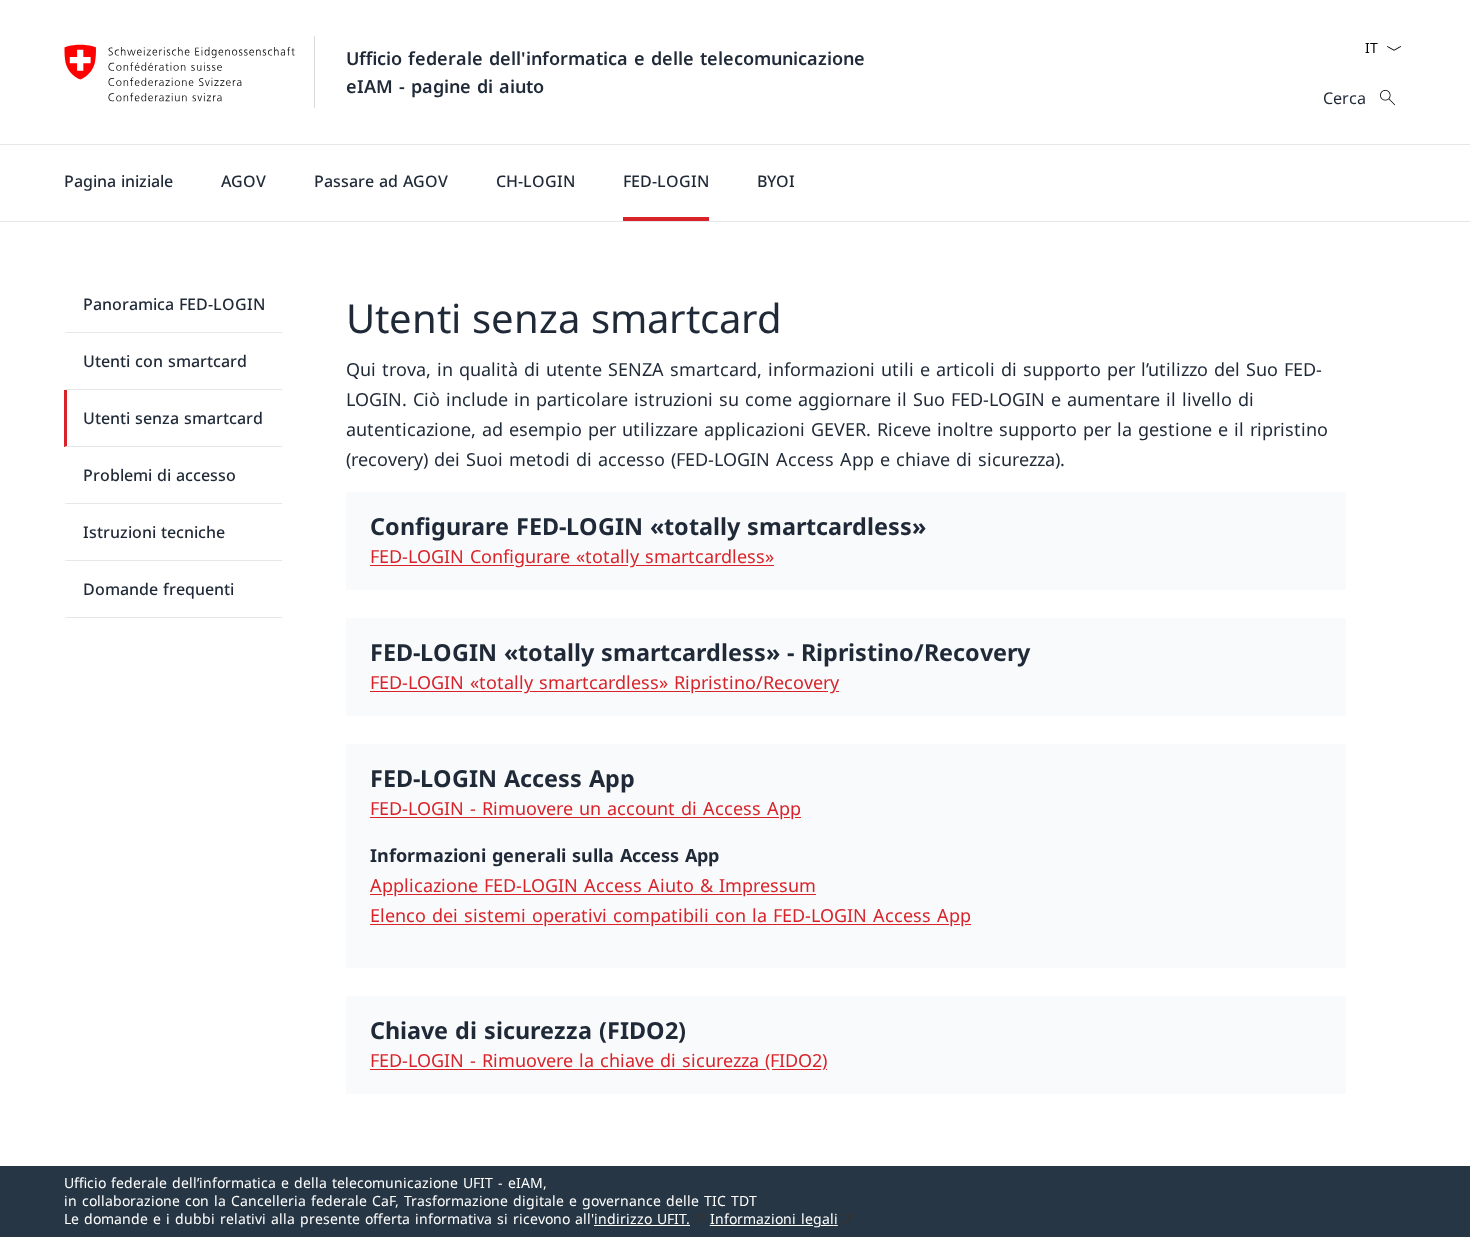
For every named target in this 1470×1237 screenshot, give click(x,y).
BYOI (776, 181)
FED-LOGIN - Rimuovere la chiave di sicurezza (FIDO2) (598, 1060)
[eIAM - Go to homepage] (180, 72)
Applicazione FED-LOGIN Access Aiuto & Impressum (593, 885)
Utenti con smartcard (165, 361)
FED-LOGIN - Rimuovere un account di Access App (585, 808)
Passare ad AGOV (381, 181)
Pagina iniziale (118, 181)
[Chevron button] (1394, 48)
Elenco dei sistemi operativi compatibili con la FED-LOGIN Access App (670, 915)
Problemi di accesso (159, 475)
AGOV (243, 181)
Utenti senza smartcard (173, 418)
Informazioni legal (774, 1218)
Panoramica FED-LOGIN (174, 304)
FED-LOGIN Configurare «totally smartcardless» (572, 556)
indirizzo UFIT (642, 1218)
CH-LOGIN (535, 181)
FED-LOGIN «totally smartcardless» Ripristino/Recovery (604, 682)
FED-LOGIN (666, 181)
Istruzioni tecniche (154, 532)
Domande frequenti (158, 589)
